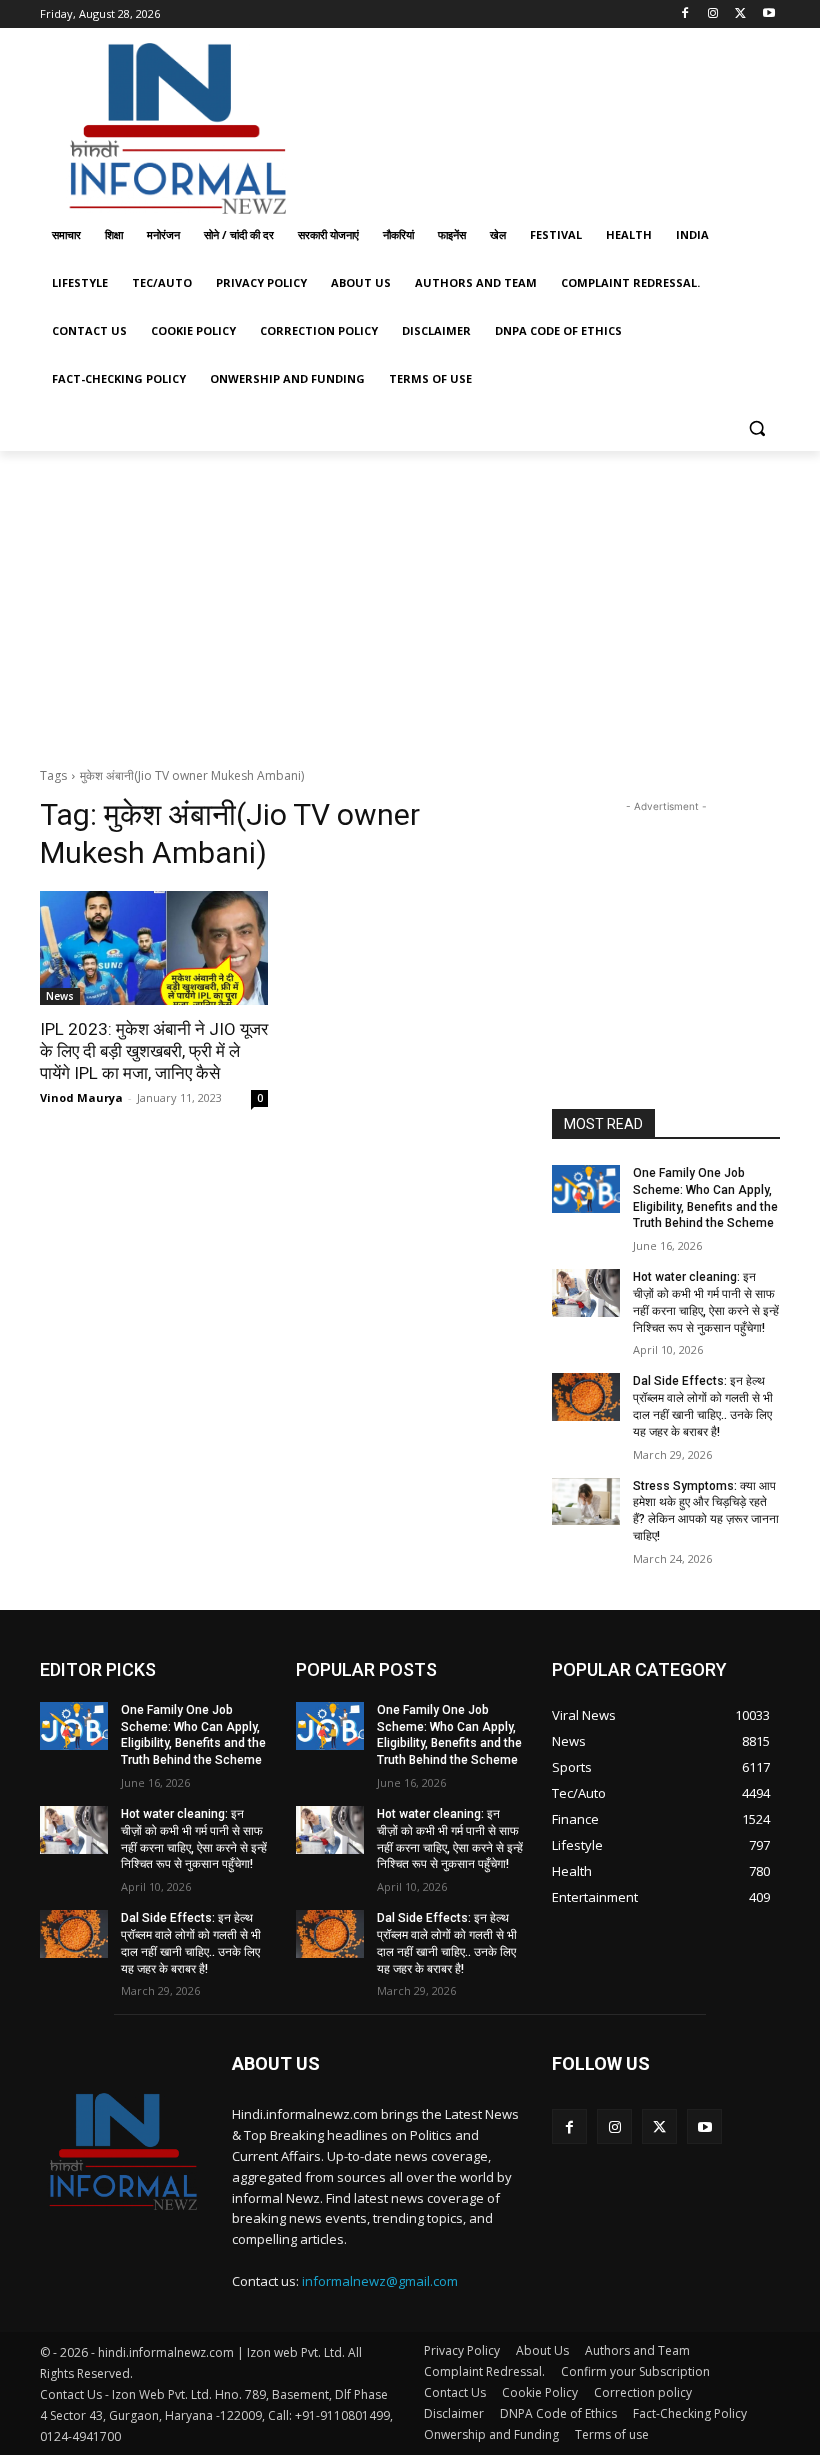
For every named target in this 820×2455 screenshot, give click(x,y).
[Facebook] (685, 14)
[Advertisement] (546, 123)
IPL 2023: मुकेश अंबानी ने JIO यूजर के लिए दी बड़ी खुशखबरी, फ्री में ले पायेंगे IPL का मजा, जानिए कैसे (154, 1051)
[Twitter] (740, 14)
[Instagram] (713, 14)
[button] (756, 427)
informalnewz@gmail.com (380, 2281)
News (60, 996)
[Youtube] (768, 14)
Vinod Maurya (81, 1097)
